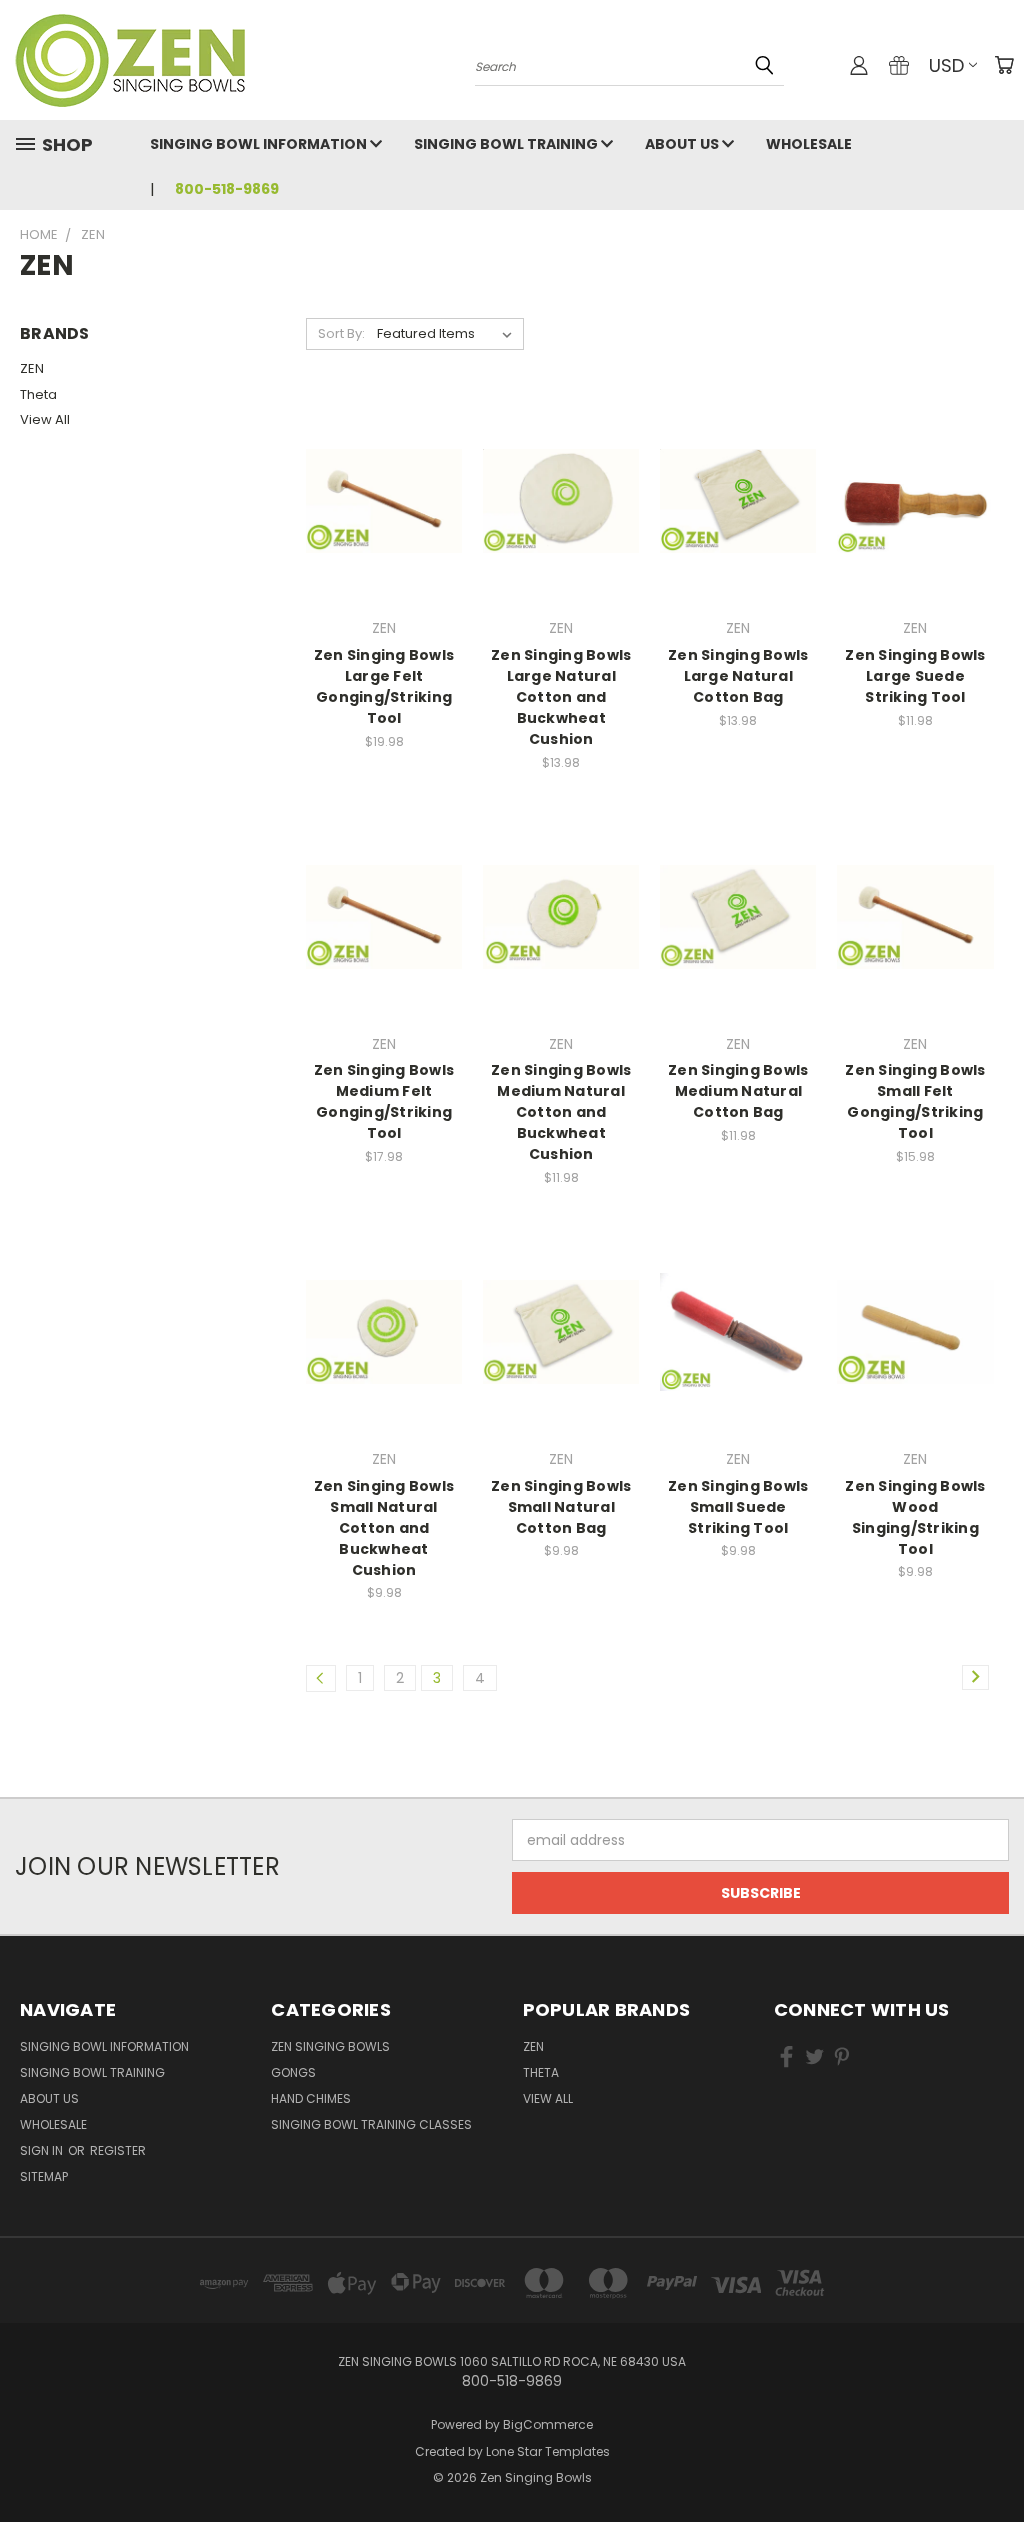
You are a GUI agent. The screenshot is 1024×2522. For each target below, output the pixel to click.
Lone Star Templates (548, 2451)
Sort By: (341, 333)
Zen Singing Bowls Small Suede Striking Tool (738, 1507)
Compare (377, 499)
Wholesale (809, 144)
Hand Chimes (311, 2098)
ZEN (32, 368)
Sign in (43, 2150)
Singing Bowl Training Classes (371, 2124)
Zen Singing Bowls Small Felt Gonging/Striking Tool (915, 1101)
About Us (683, 144)
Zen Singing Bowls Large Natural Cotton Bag (738, 676)
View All (45, 419)
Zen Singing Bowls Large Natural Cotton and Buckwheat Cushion (561, 697)
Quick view (384, 460)
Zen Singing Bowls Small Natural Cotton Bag (561, 1507)
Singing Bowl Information (260, 144)
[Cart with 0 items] (1004, 65)
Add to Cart (384, 536)
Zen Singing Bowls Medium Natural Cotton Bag (738, 1091)
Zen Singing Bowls (330, 2046)
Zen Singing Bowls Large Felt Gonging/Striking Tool (384, 686)
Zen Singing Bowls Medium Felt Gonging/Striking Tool (384, 1101)
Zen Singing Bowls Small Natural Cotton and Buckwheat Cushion (384, 1528)
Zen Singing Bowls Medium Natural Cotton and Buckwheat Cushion (561, 1112)
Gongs (293, 2072)
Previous (993, 2459)
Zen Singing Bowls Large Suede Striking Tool (915, 676)
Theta (38, 394)
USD (946, 65)
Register (118, 2150)
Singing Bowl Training (507, 144)
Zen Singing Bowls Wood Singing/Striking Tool (915, 1517)
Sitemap (44, 2176)
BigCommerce (548, 2424)
